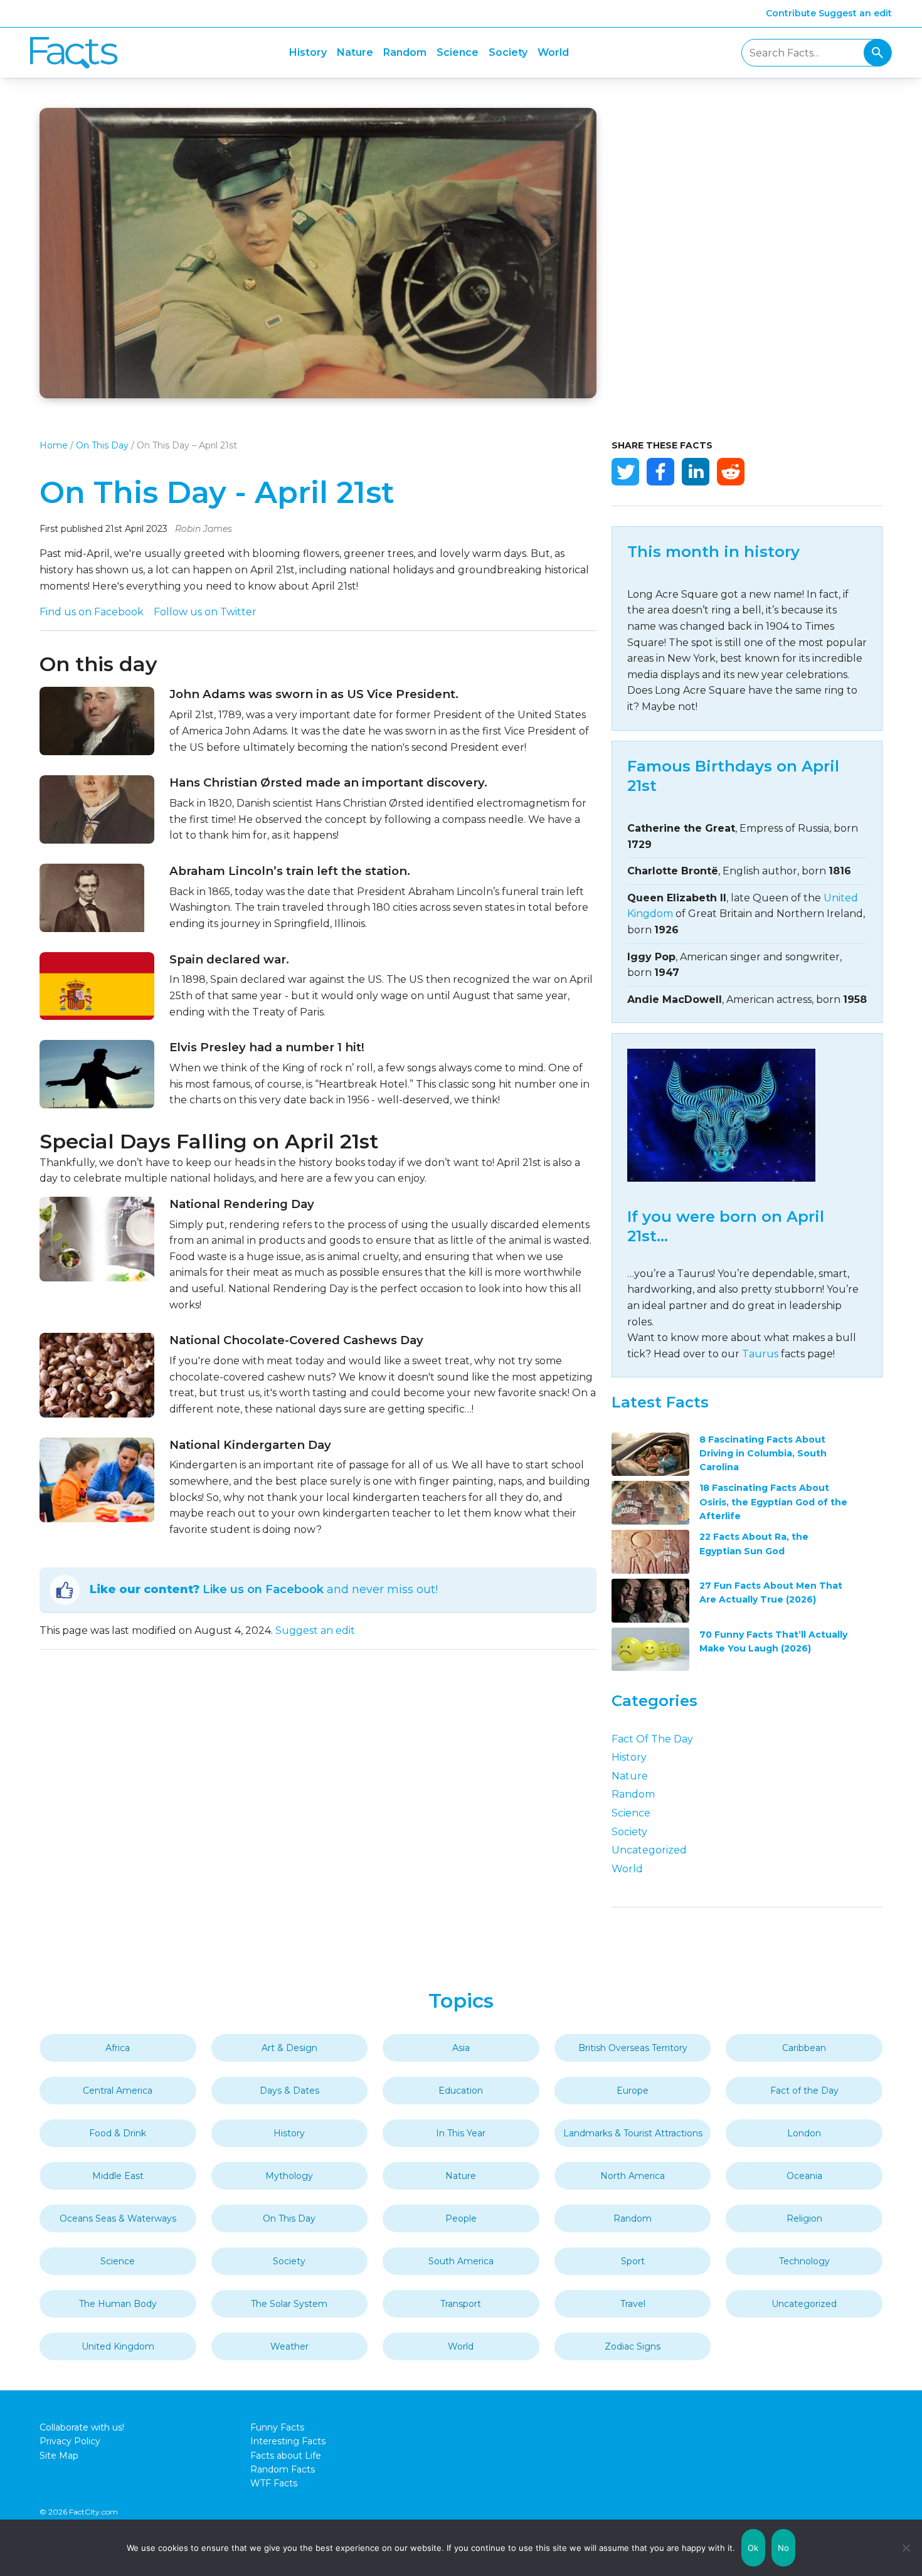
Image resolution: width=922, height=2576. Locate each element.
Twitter (625, 472)
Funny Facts (277, 2427)
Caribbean (804, 2048)
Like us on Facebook (263, 1589)
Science (458, 52)
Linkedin (696, 472)
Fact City (74, 53)
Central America (118, 2091)
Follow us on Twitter (205, 612)
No (784, 2548)
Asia (461, 2048)
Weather (289, 2346)
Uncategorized (649, 1850)
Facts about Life (286, 2456)
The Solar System (289, 2304)
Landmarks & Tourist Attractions (633, 2133)
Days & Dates (289, 2091)
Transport (461, 2304)
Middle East (118, 2176)
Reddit (731, 472)
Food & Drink (118, 2133)
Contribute (791, 13)
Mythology (289, 2176)
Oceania (804, 2176)
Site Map (59, 2456)
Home (54, 445)
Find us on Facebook (92, 612)
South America (461, 2261)
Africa (118, 2048)
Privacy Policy (70, 2441)
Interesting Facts (288, 2441)
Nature (355, 52)
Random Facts (283, 2469)
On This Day (102, 445)
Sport (633, 2261)
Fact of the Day (652, 1739)
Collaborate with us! (82, 2427)
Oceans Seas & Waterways (118, 2218)
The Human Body (118, 2304)
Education (461, 2091)
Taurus (760, 1354)
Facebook (660, 472)
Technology (804, 2261)
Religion (804, 2218)
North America (633, 2176)
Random (405, 52)
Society (508, 52)
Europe (633, 2091)
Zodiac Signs (633, 2346)
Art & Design (289, 2048)
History (308, 52)
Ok (753, 2548)
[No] (906, 2548)
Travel (633, 2304)
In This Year (461, 2133)
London (804, 2133)
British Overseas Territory (633, 2048)
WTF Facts (274, 2483)
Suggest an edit (855, 13)
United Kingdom (118, 2346)
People (461, 2218)
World (553, 52)
